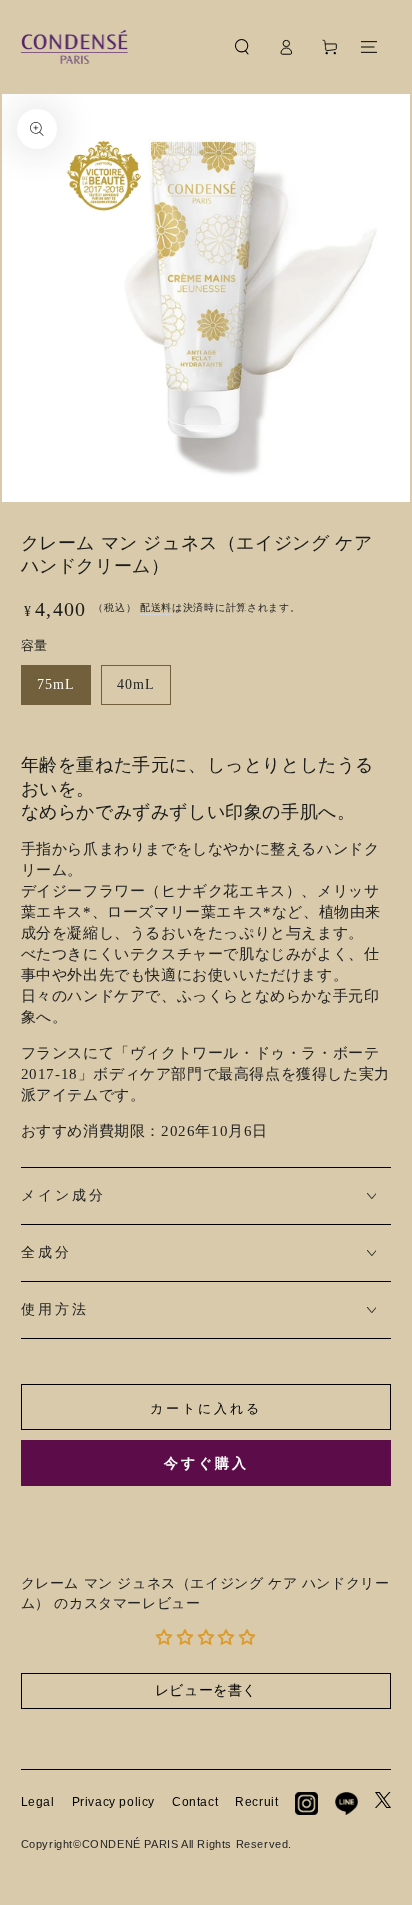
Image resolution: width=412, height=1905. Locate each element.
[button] (242, 47)
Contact (195, 1802)
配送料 (156, 607)
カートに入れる (206, 1408)
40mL (136, 684)
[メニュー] (369, 47)
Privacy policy (113, 1802)
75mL (56, 684)
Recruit (256, 1802)
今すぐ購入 (206, 1463)
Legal (38, 1802)
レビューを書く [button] (206, 1690)
